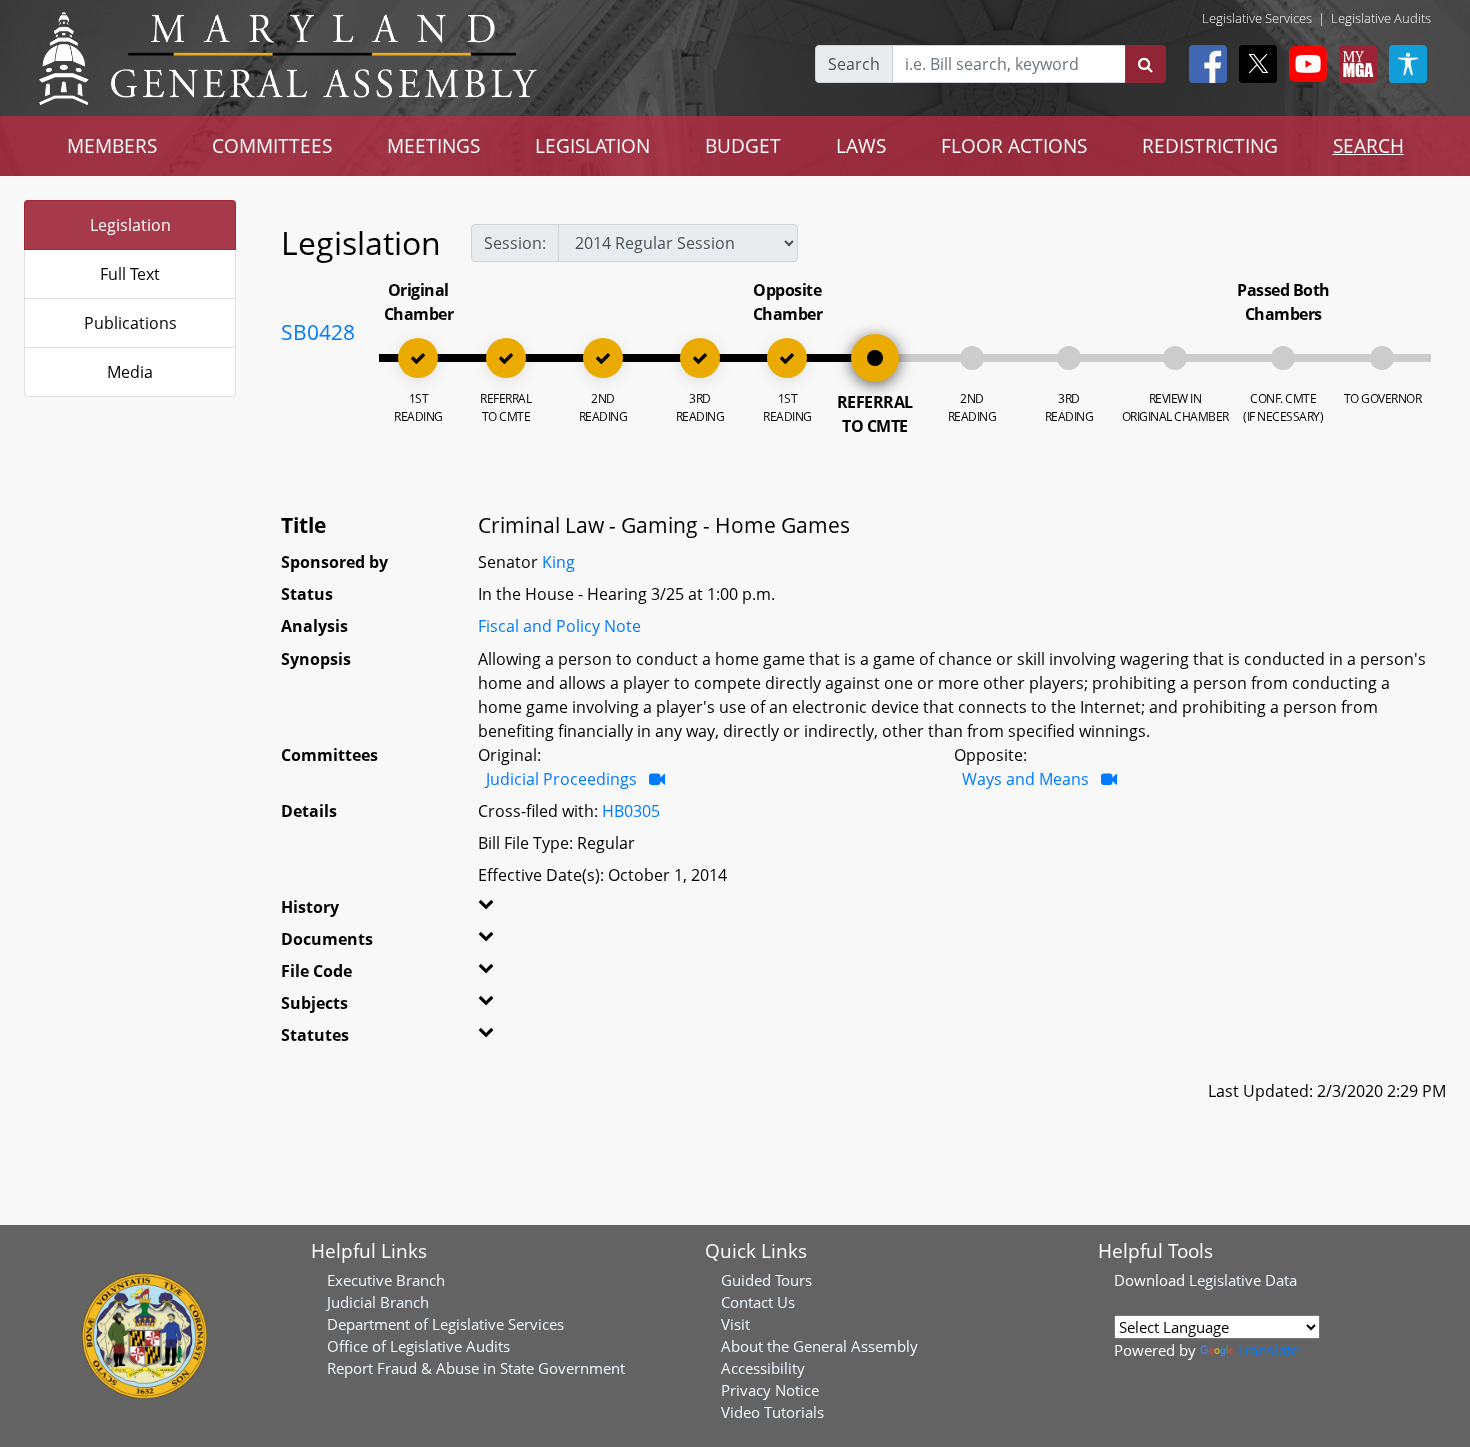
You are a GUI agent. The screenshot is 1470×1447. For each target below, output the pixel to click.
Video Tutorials (772, 1412)
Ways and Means (1027, 779)
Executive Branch (386, 1280)
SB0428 (318, 332)
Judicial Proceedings (563, 779)
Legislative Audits (1381, 18)
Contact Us (758, 1302)
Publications (130, 323)
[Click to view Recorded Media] (657, 779)
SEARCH (1368, 145)
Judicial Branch (378, 1302)
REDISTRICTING (1210, 145)
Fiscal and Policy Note (559, 626)
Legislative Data (1243, 1280)
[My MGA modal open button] (1354, 64)
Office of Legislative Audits (418, 1346)
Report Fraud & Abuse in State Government (476, 1368)
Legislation (130, 225)
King (558, 562)
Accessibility (763, 1368)
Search (854, 64)
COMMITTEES (272, 145)
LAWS (861, 145)
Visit (735, 1324)
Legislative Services (1257, 18)
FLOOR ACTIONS (1014, 145)
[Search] (1145, 64)
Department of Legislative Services (445, 1324)
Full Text (130, 274)
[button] (512, 911)
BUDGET (743, 145)
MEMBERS (112, 145)
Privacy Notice (770, 1390)
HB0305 (631, 811)
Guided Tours (766, 1280)
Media (130, 372)
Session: (515, 243)
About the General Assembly (819, 1346)
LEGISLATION (592, 145)
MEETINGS (433, 145)
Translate (1268, 1350)
